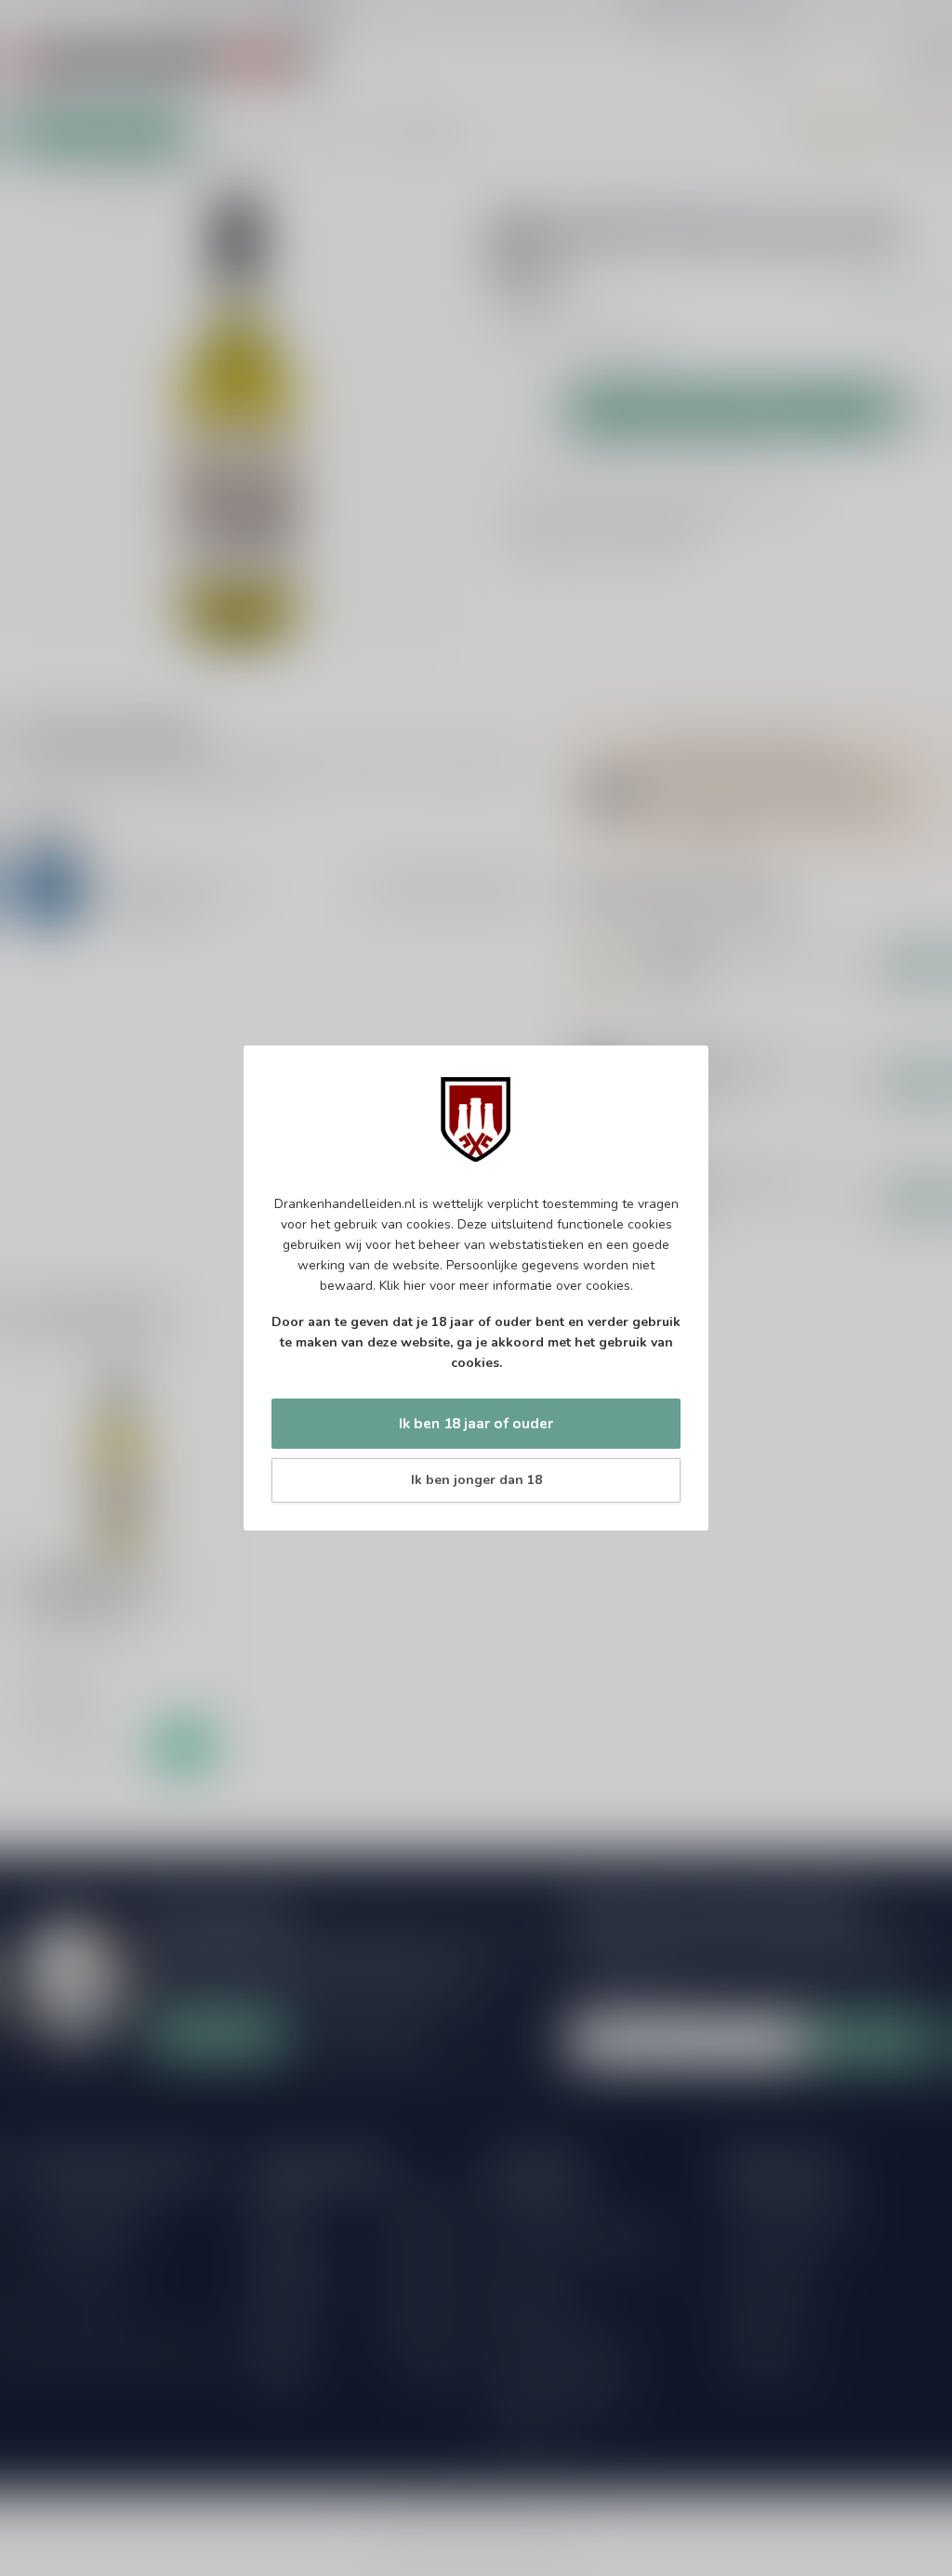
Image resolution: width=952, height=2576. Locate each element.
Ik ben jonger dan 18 (476, 1480)
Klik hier (403, 1286)
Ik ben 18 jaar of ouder (476, 1423)
